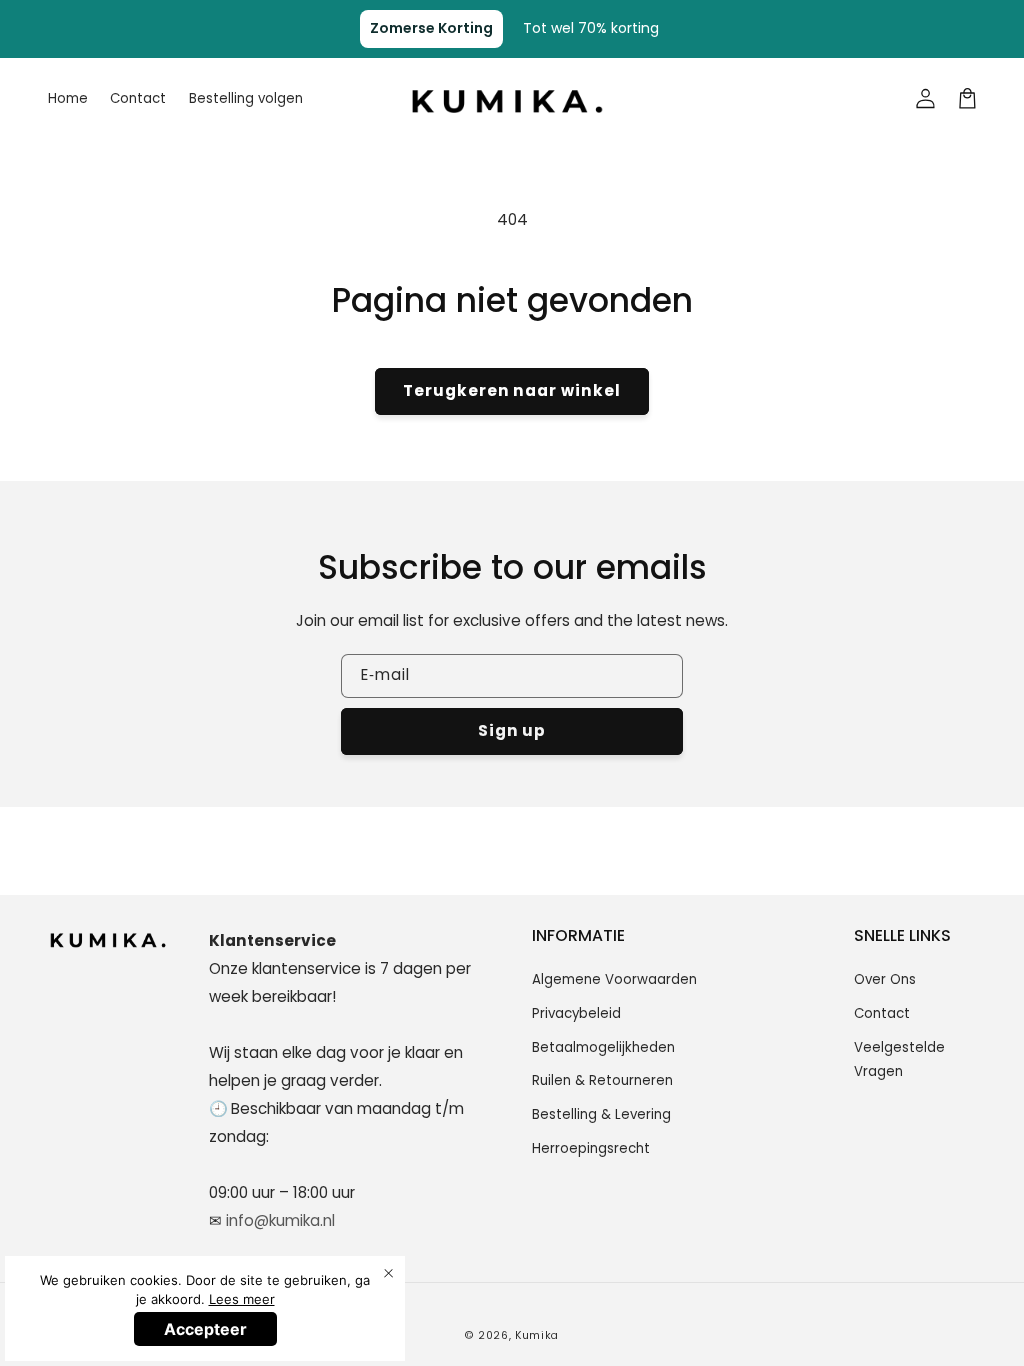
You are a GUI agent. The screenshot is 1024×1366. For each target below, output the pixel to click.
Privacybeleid (576, 1013)
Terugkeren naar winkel (512, 390)
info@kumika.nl (280, 1220)
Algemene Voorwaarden (614, 979)
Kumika (537, 1335)
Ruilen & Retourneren (602, 1080)
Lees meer (242, 1299)
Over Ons (885, 979)
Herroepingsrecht (591, 1148)
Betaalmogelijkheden (603, 1047)
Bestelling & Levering (601, 1114)
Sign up (512, 730)
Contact (882, 1013)
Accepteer (205, 1329)
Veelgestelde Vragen (899, 1059)
